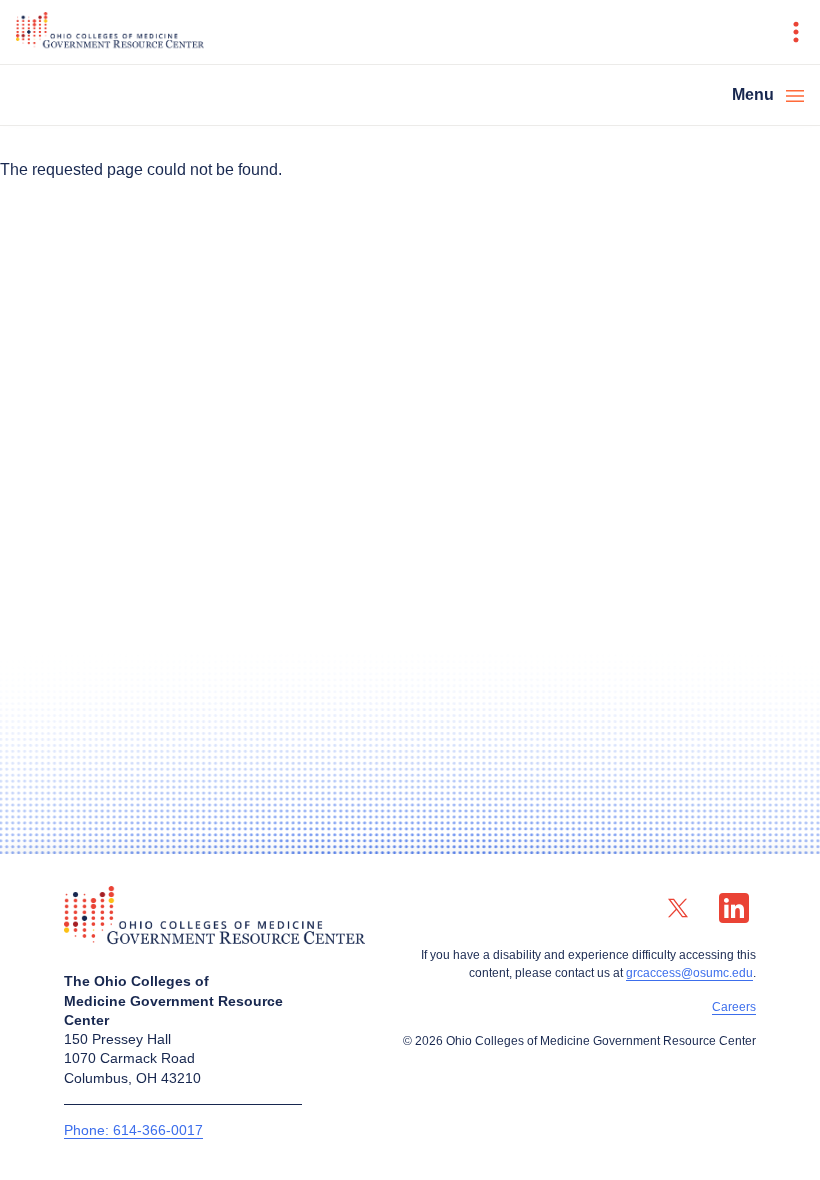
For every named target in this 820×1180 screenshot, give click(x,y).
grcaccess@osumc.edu (689, 973)
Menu (753, 94)
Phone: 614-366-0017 (133, 1130)
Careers (734, 1007)
